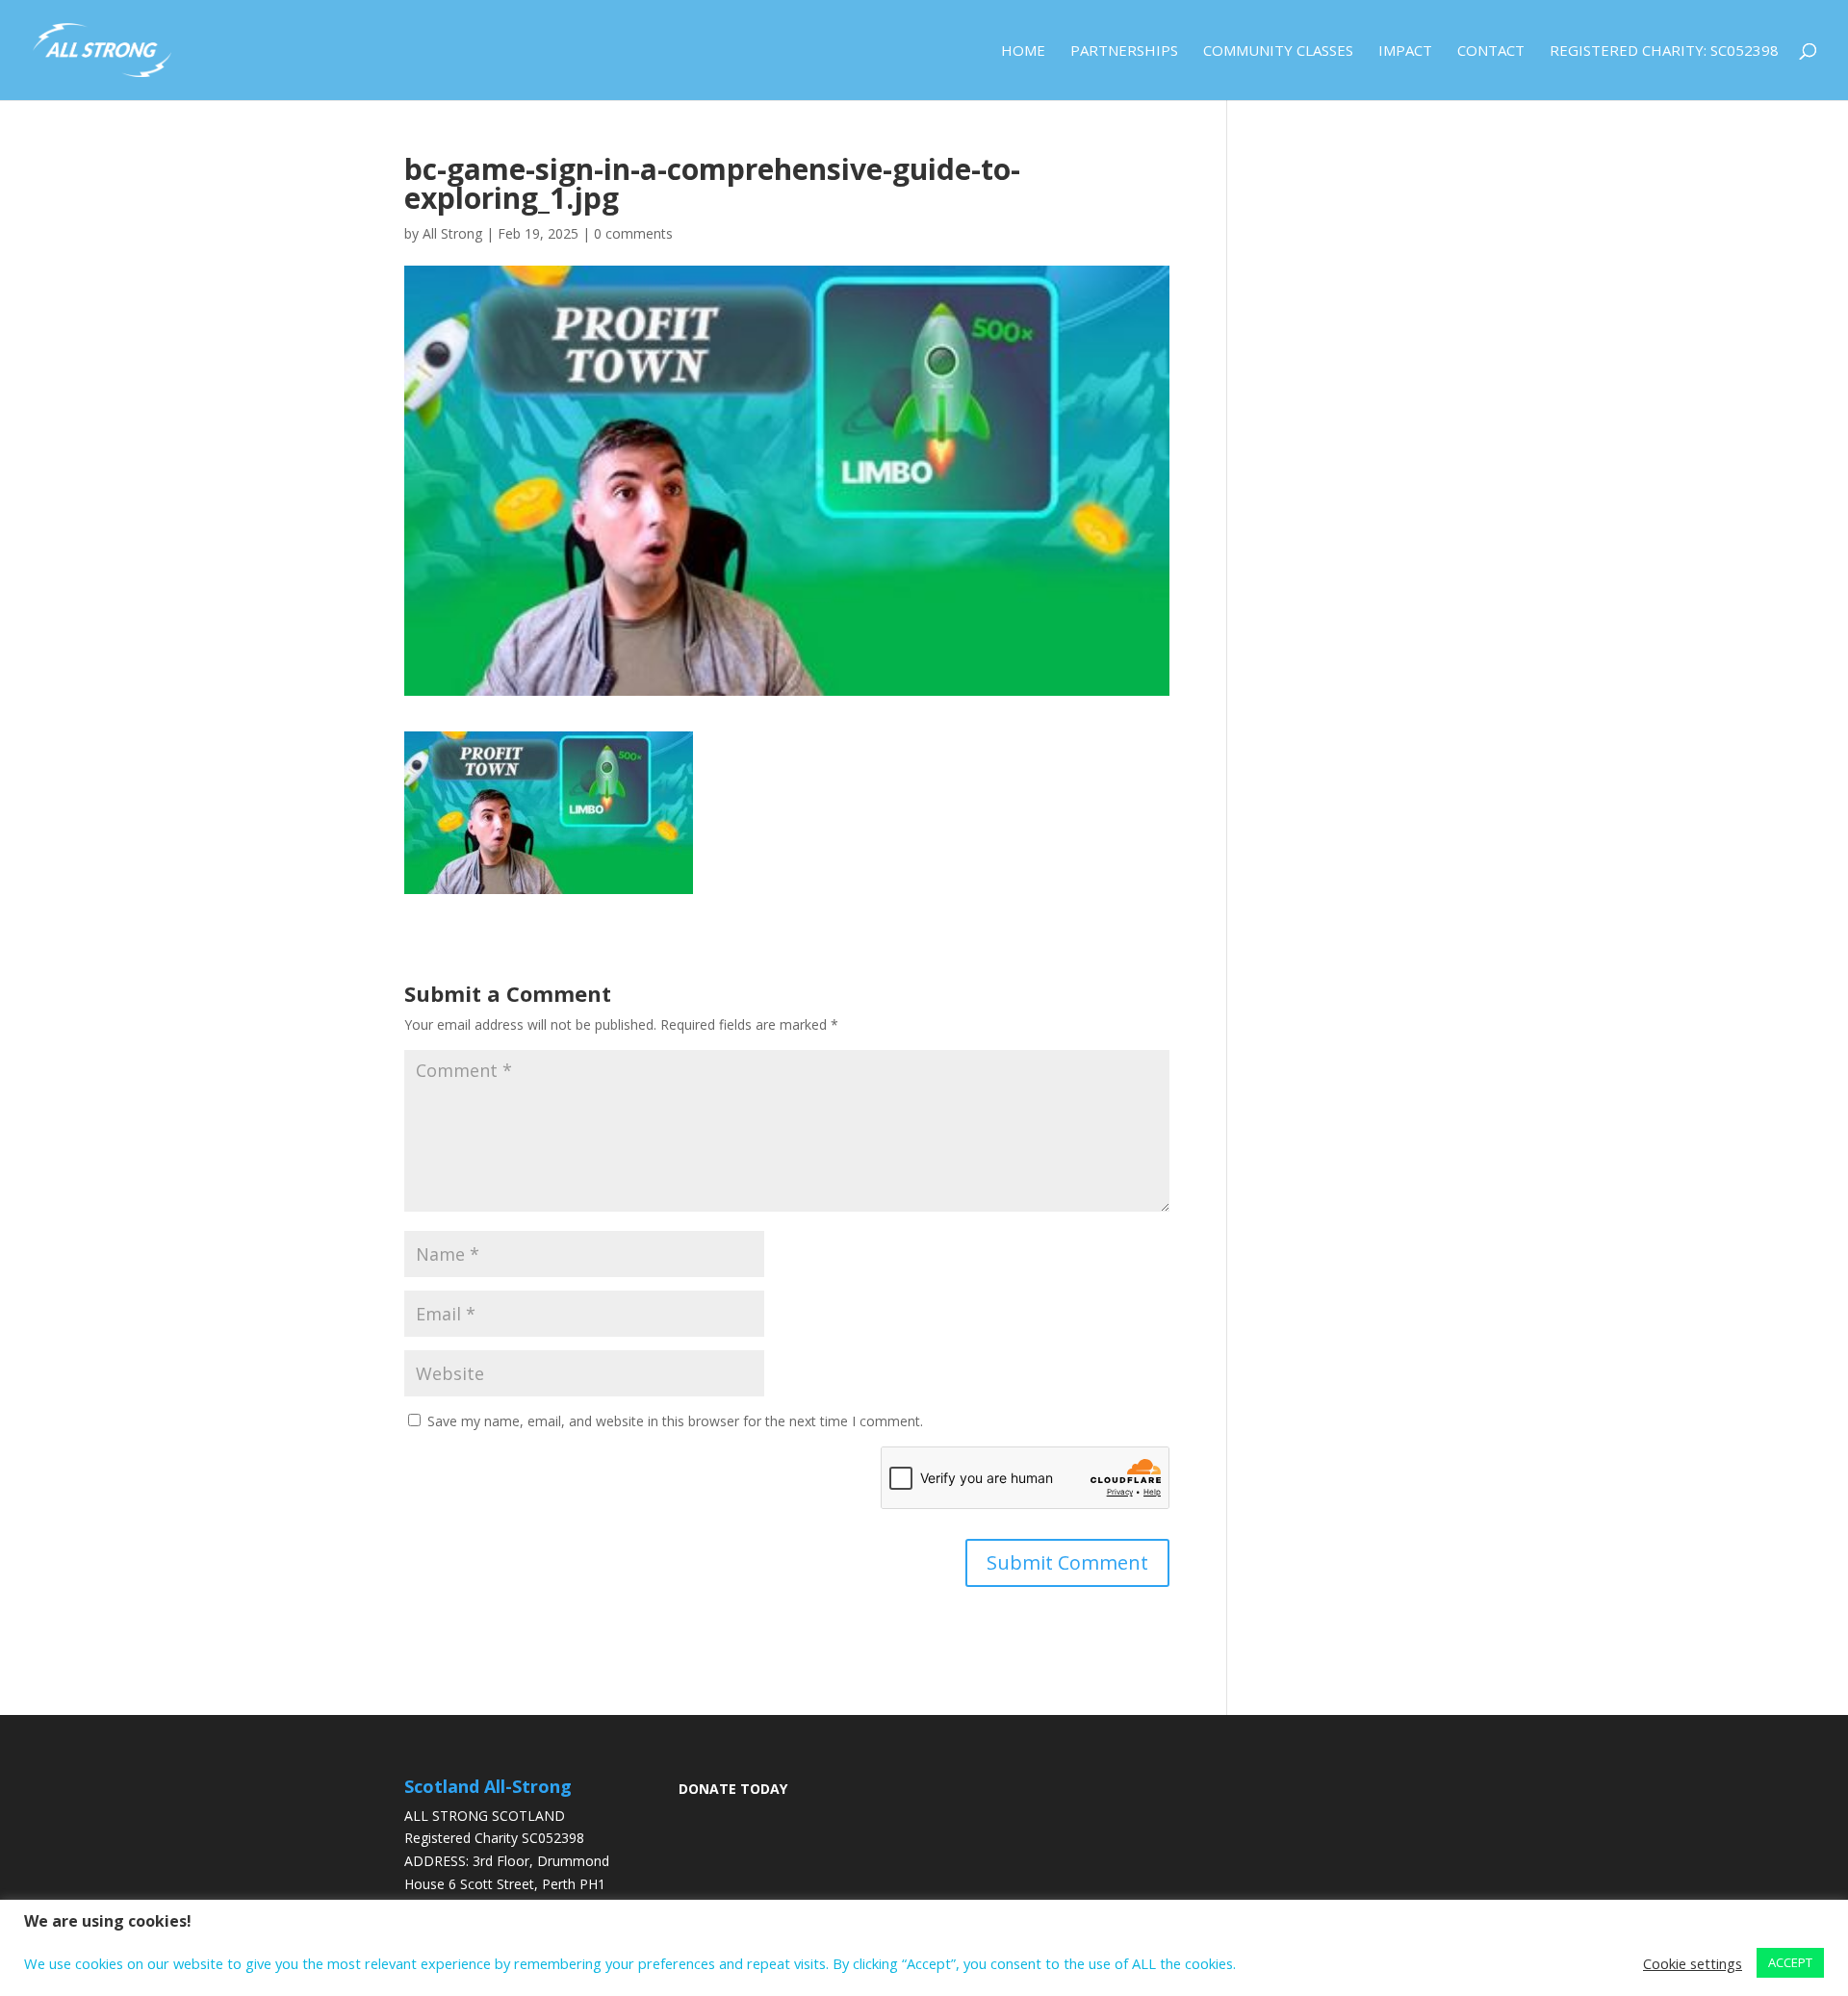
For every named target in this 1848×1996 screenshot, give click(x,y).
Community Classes (1278, 51)
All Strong (452, 233)
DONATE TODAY (733, 1789)
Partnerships (1124, 51)
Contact (1491, 51)
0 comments (633, 233)
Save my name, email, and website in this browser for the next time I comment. (675, 1421)
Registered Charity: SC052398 (1664, 51)
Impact (1405, 51)
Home (1023, 51)
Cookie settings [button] (1693, 1963)
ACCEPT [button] (1790, 1962)
